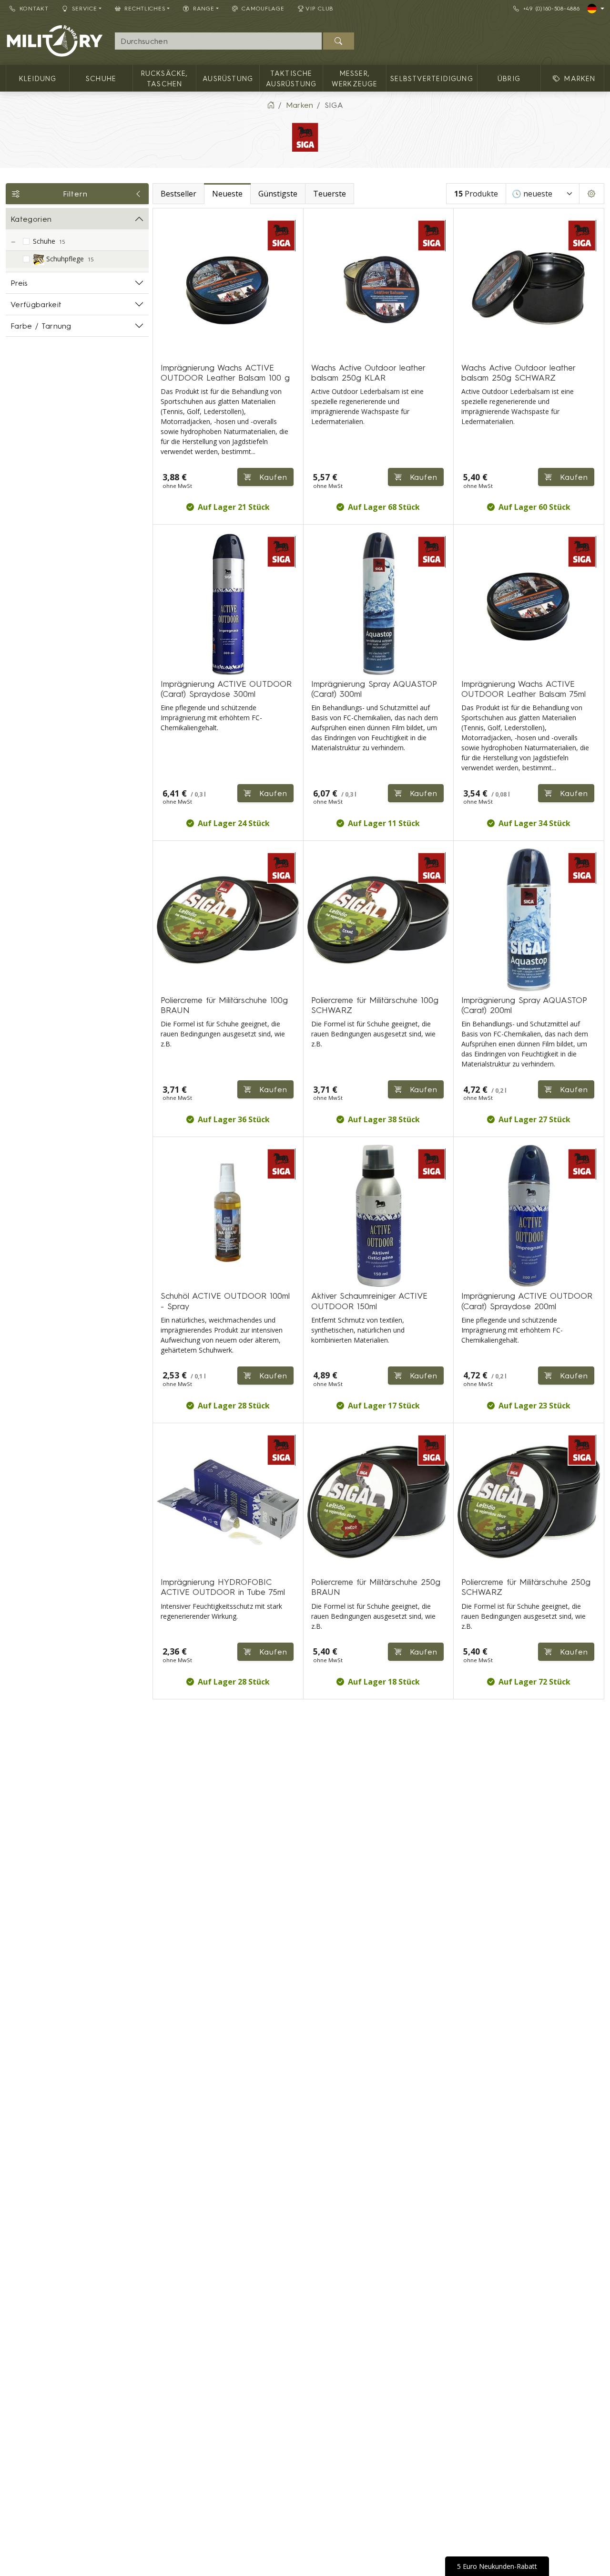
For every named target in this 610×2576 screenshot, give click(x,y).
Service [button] (85, 8)
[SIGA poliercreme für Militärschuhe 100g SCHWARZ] (379, 920)
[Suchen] (339, 41)
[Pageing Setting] (592, 194)
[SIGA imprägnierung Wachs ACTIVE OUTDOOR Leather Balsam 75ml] (529, 604)
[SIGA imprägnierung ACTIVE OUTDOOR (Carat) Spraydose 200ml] (529, 1216)
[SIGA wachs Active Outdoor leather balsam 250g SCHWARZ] (529, 287)
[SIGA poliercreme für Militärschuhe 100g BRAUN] (228, 920)
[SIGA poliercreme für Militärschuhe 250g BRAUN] (379, 1502)
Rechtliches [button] (145, 8)
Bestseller (178, 194)
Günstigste (278, 194)
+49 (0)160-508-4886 (552, 8)
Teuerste (330, 194)
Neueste (227, 194)
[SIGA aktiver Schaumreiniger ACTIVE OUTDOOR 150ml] (379, 1216)
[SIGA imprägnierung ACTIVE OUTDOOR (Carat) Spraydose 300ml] (228, 604)
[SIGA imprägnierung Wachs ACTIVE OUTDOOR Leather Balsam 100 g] (228, 287)
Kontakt (34, 8)
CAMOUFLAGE (263, 8)
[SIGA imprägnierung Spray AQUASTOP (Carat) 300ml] (379, 604)
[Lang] (596, 9)
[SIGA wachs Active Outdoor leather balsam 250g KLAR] (379, 287)
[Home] (271, 105)
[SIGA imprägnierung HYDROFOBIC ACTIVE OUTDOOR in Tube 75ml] (228, 1502)
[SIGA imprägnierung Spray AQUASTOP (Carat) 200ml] (529, 920)
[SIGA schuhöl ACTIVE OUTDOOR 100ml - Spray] (228, 1216)
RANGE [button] (204, 8)
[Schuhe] (13, 242)
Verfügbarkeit (36, 304)
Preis (19, 283)
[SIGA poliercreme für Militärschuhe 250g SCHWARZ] (529, 1502)
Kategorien (31, 219)
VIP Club (320, 8)
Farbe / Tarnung (41, 326)
